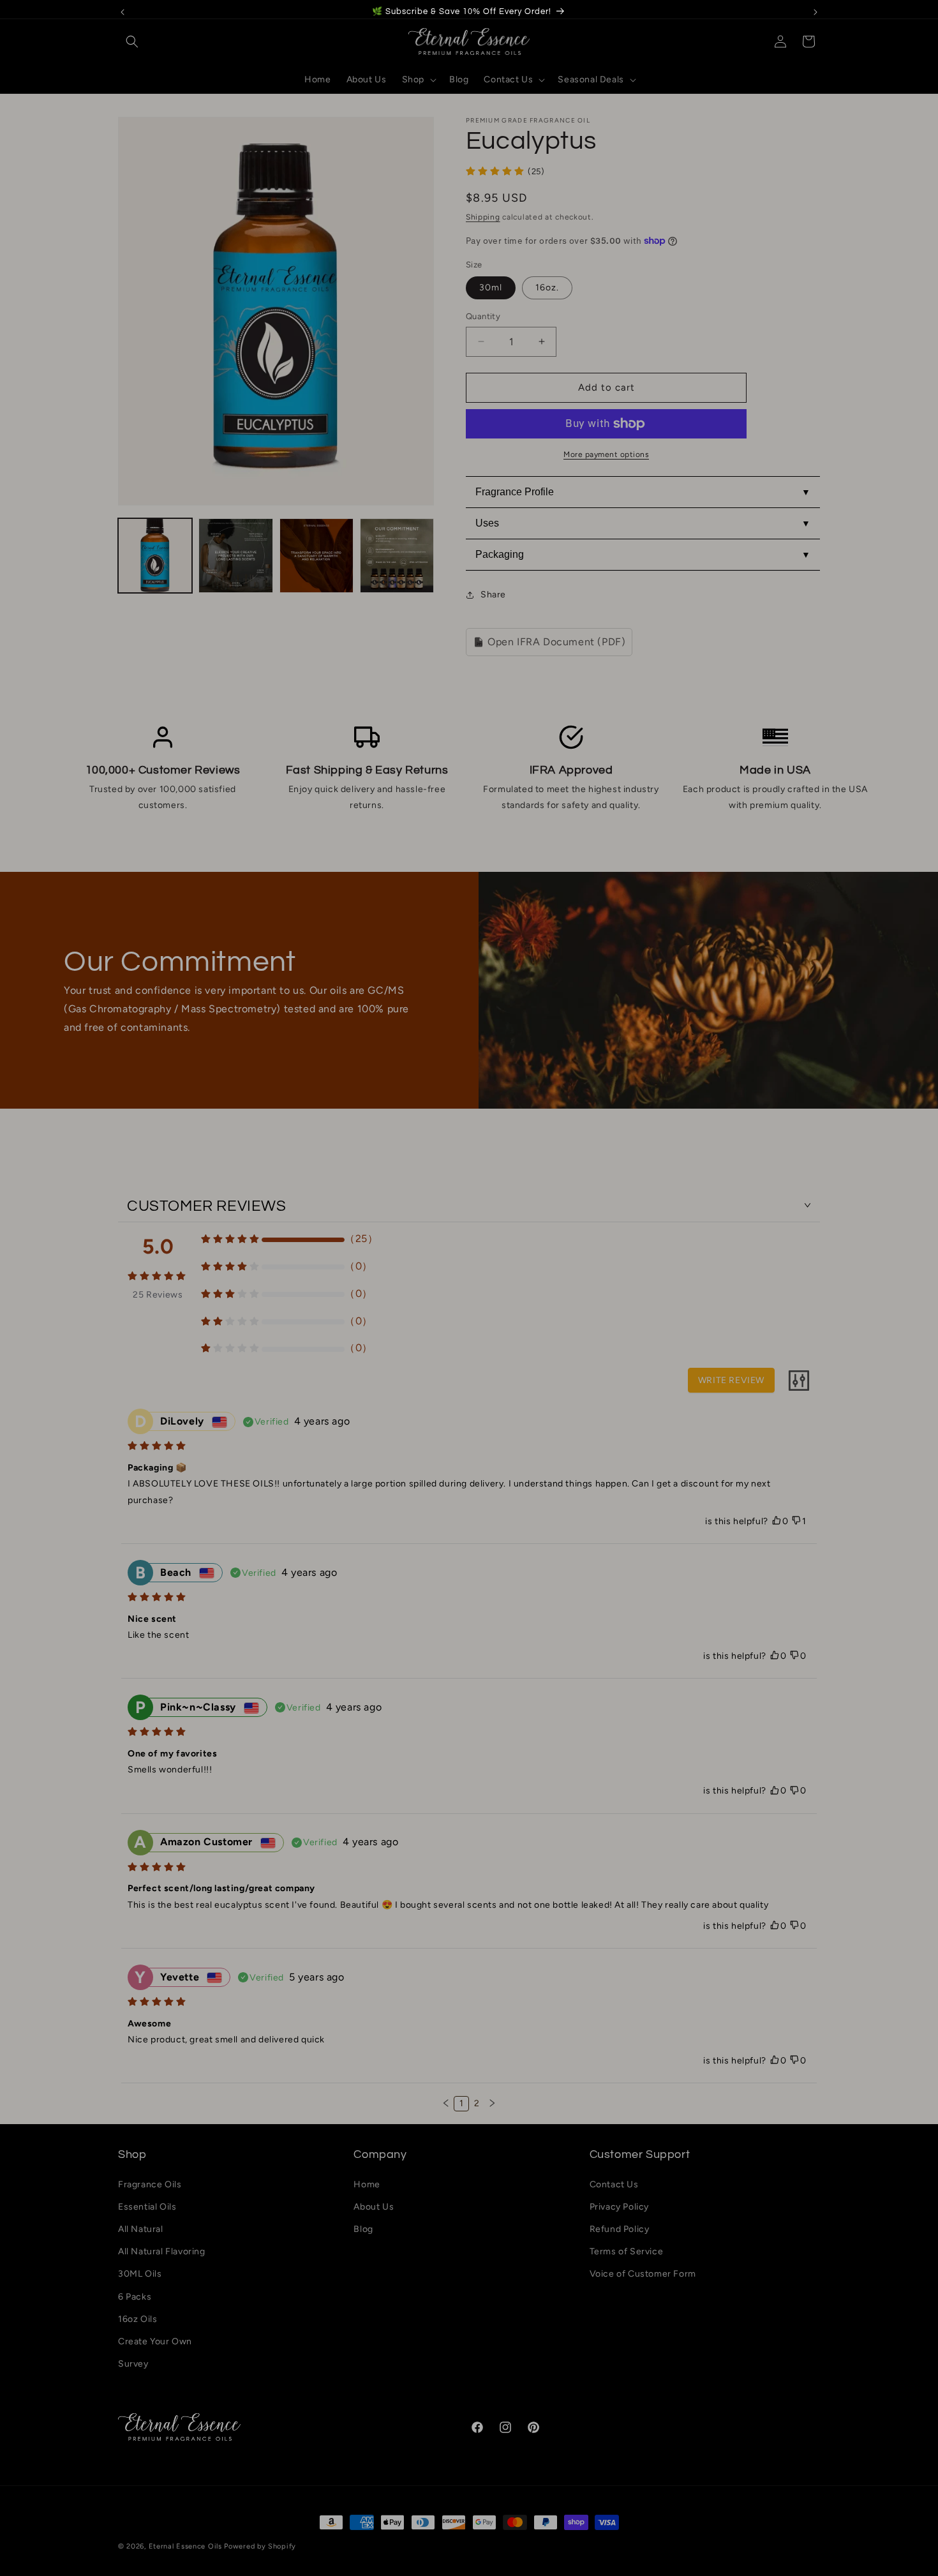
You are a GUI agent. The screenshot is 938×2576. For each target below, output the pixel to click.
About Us (374, 2207)
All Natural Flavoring (162, 2251)
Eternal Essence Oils (185, 2546)
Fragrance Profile (515, 492)
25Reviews (158, 1294)
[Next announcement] (815, 12)
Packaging (500, 554)
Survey (133, 2364)
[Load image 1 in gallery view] (155, 555)
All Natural (141, 2229)
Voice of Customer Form (643, 2274)
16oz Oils (138, 2319)
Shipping (483, 217)
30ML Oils (140, 2274)
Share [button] (493, 595)
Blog (363, 2229)
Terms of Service (627, 2251)
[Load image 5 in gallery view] (316, 555)
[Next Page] (492, 2104)
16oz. (547, 288)
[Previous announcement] (123, 12)
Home (367, 2184)
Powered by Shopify (260, 2546)
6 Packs (135, 2297)
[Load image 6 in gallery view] (397, 555)
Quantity (483, 316)
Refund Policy (620, 2229)
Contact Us (614, 2184)
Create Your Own (155, 2341)
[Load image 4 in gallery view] (235, 555)
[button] (132, 41)
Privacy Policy (619, 2207)
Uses (487, 523)
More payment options (606, 454)
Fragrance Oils (150, 2184)
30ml (491, 288)
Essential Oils (147, 2207)
